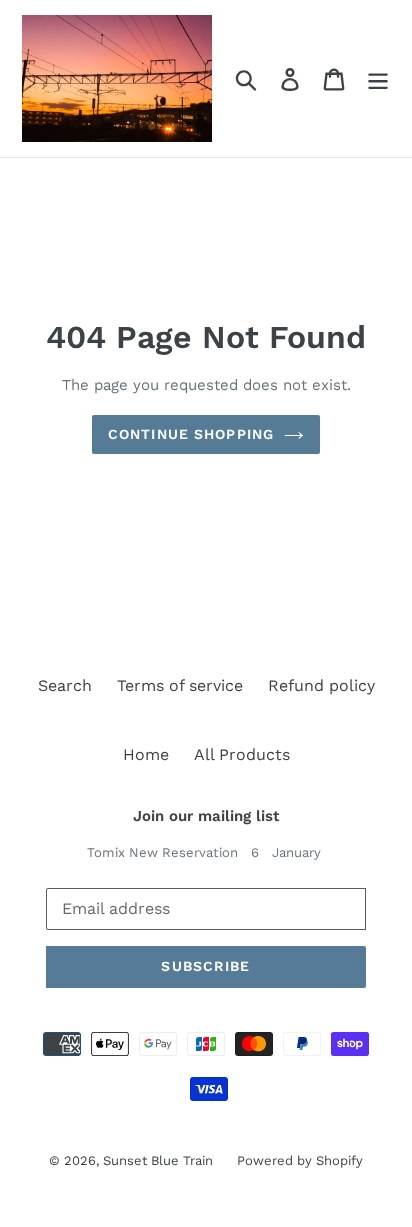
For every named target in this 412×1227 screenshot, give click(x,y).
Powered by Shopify (300, 1160)
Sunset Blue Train (160, 1160)
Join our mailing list (206, 816)
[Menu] (378, 78)
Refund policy (321, 685)
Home (146, 754)
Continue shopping (191, 434)
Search (65, 685)
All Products (242, 754)
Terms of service (180, 685)
